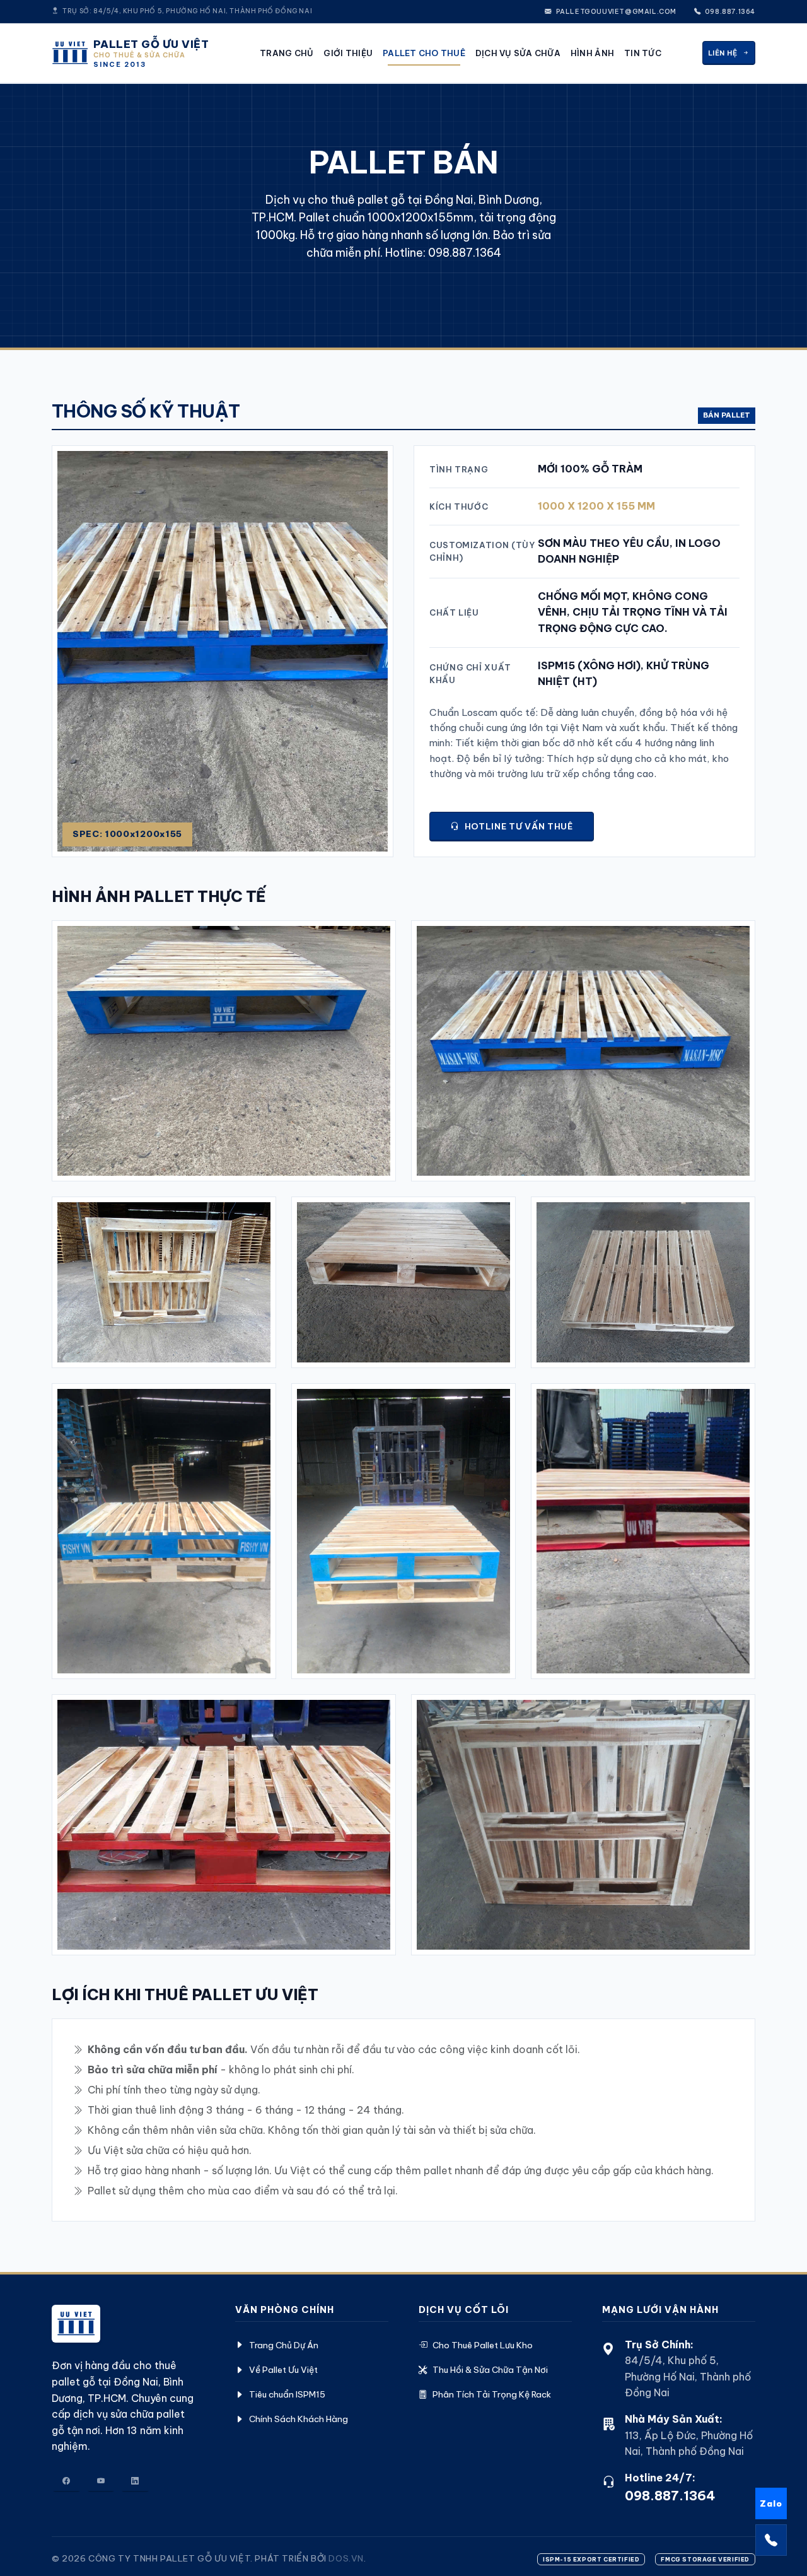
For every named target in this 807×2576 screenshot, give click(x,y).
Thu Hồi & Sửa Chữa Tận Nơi (490, 2370)
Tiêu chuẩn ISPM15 (287, 2394)
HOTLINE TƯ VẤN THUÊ (519, 826)
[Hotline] (771, 2540)
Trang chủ (287, 53)
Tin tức (643, 53)
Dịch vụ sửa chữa (518, 53)
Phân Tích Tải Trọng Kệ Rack (492, 2394)
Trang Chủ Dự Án (284, 2345)
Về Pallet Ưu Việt (283, 2370)
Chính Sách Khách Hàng (299, 2419)
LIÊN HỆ (723, 53)
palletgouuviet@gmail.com (615, 12)
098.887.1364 (729, 12)
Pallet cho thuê (424, 53)
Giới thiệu (348, 53)
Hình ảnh (592, 53)
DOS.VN (346, 2558)
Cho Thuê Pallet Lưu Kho (483, 2345)
